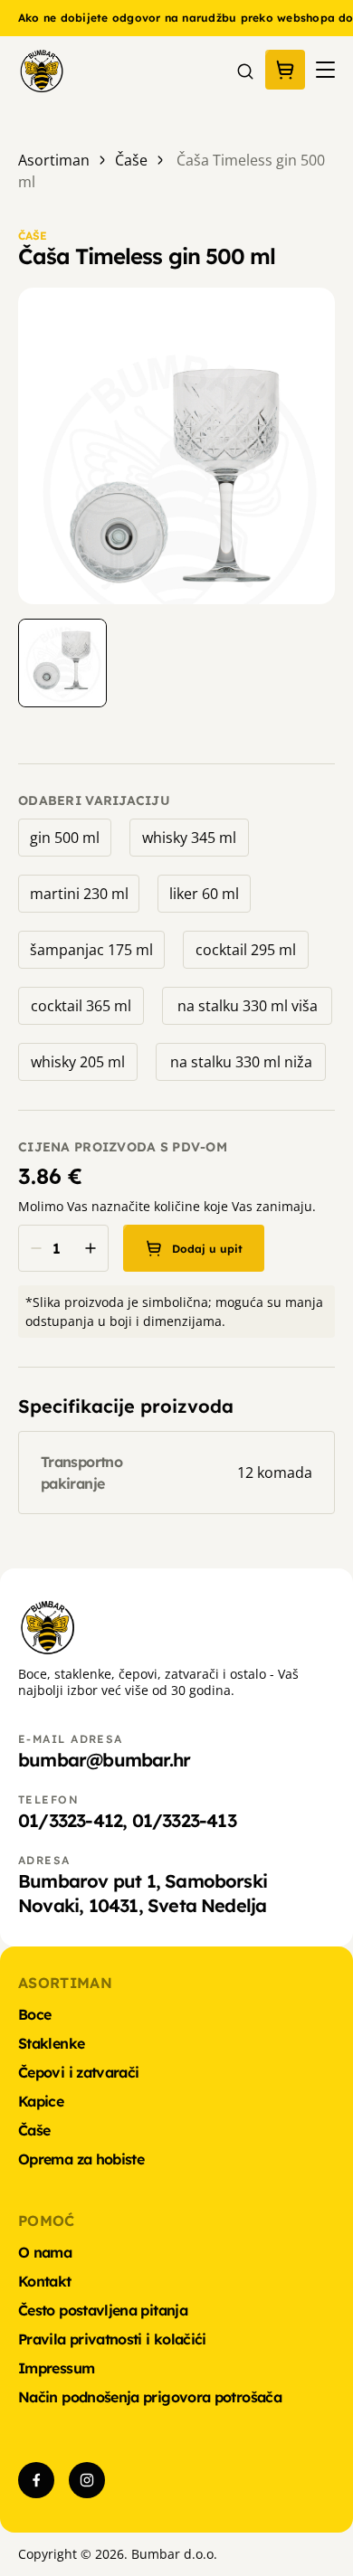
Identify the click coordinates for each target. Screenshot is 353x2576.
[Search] (245, 70)
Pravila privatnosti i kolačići (112, 2339)
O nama (45, 2252)
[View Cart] (285, 70)
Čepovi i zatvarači (78, 2072)
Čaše (131, 160)
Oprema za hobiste (81, 2159)
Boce (34, 2014)
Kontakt (45, 2281)
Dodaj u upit (207, 1249)
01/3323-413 (184, 1820)
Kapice (41, 2101)
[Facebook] (36, 2480)
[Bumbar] (41, 70)
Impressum (56, 2368)
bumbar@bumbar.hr (104, 1760)
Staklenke (51, 2043)
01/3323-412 (70, 1820)
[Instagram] (87, 2480)
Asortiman (54, 160)
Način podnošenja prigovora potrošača (150, 2397)
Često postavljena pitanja (103, 2310)
